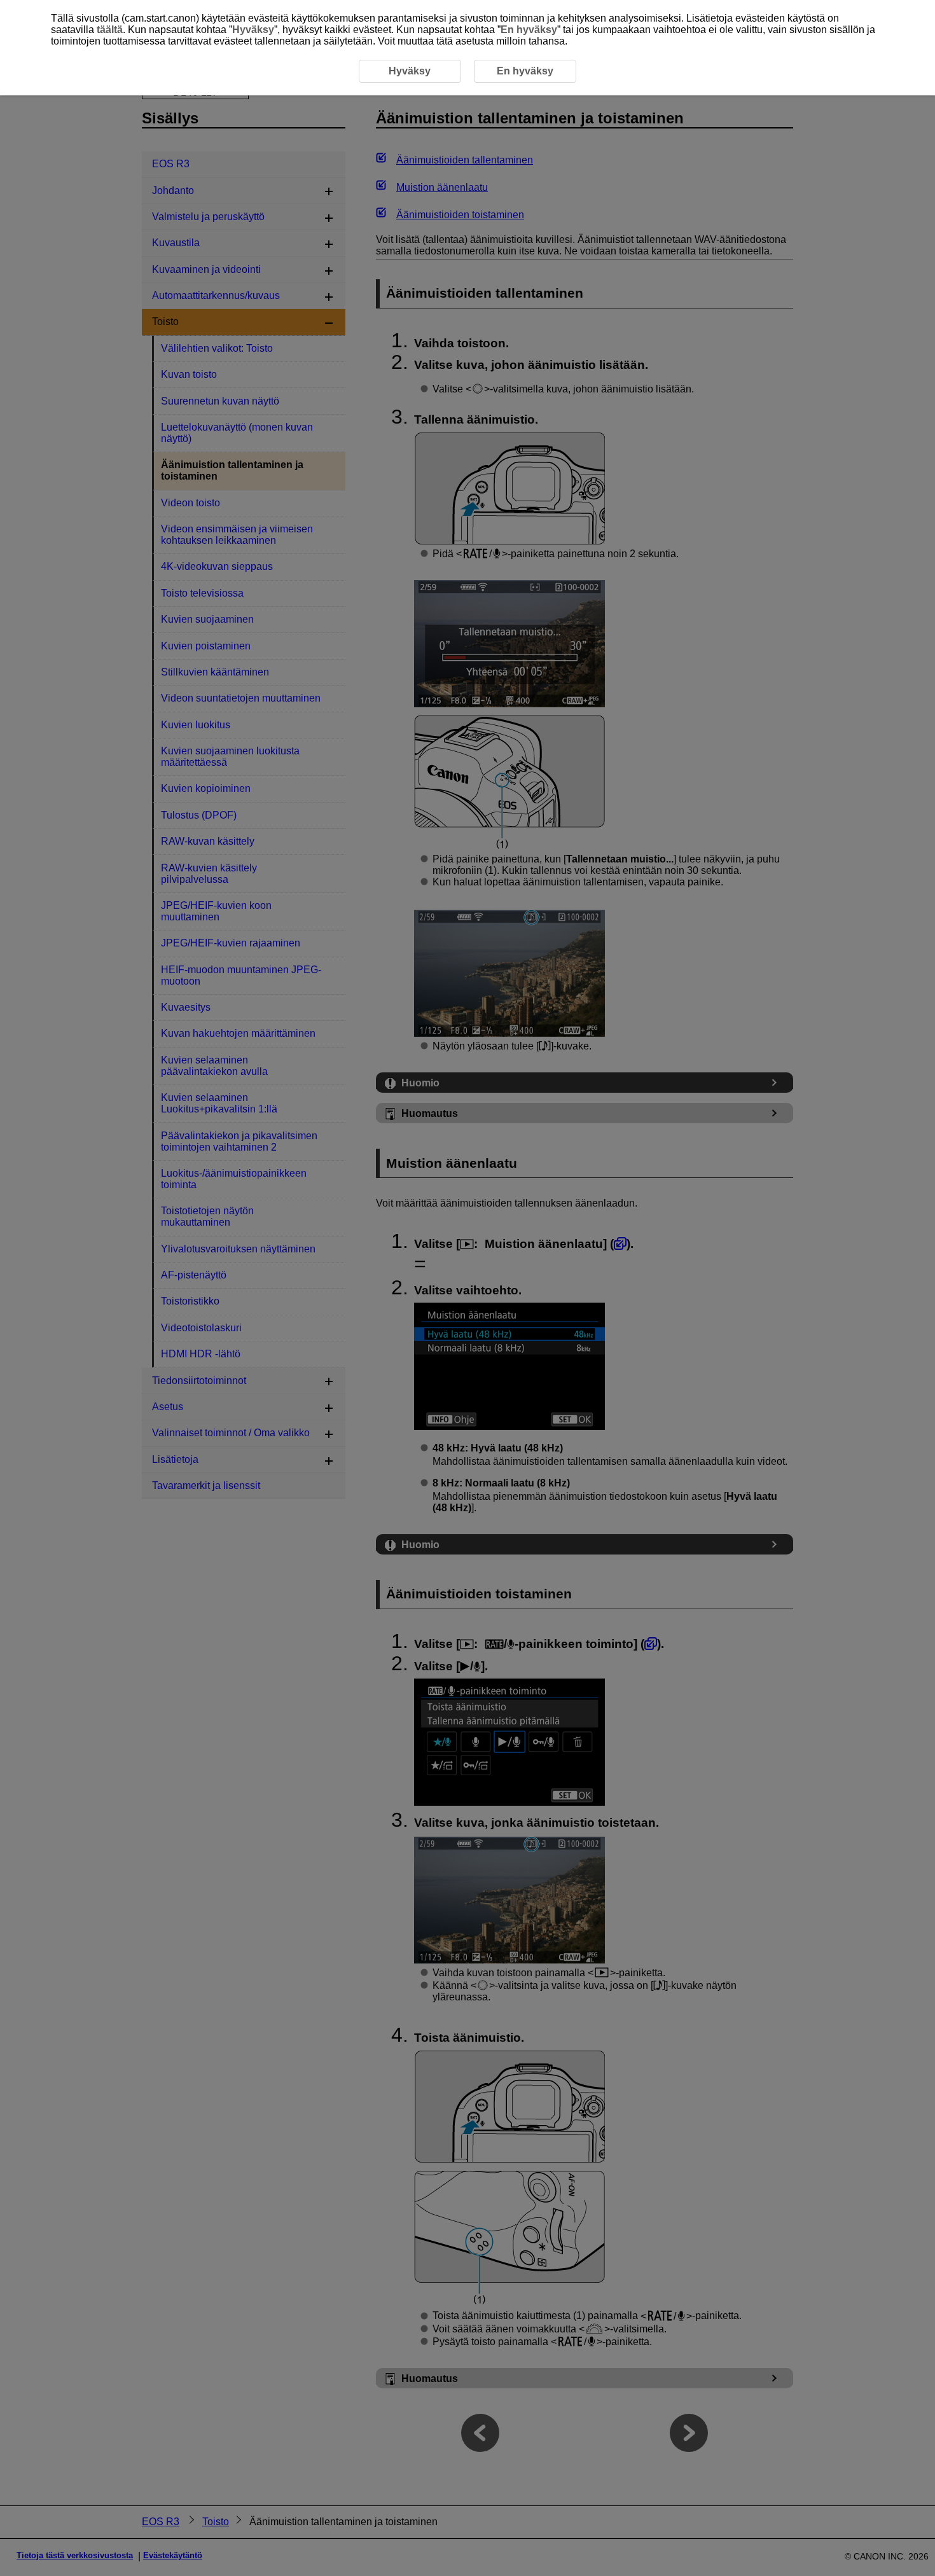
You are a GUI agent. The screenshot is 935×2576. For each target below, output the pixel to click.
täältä (110, 30)
